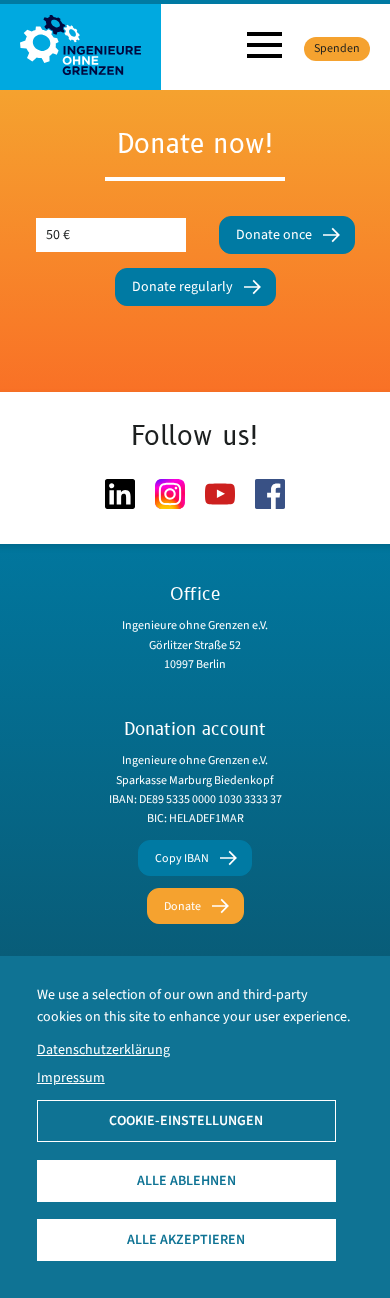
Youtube (220, 493)
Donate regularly (182, 287)
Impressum (71, 1078)
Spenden (337, 48)
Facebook (270, 493)
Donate (182, 906)
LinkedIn (120, 493)
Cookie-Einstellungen (186, 1121)
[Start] (80, 44)
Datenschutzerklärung (103, 1050)
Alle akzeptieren (186, 1240)
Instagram (170, 493)
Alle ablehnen (186, 1181)
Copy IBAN (182, 858)
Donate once (274, 235)
